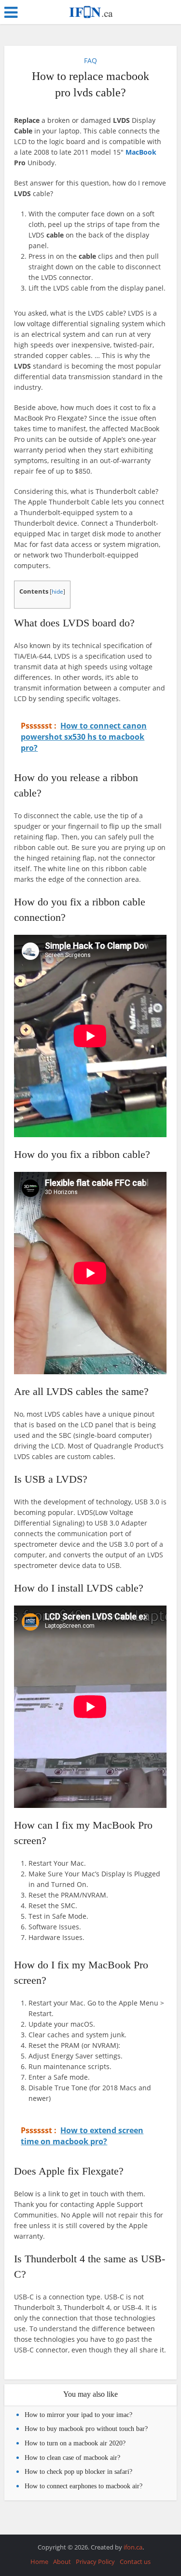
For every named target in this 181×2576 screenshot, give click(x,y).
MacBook (141, 152)
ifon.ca (133, 2547)
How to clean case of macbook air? (72, 2458)
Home (39, 2562)
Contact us (135, 2562)
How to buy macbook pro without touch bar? (86, 2429)
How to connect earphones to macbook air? (84, 2486)
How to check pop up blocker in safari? (78, 2472)
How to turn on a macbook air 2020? (75, 2443)
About (62, 2562)
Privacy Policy (95, 2562)
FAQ (90, 60)
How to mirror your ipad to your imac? (78, 2415)
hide (57, 591)
